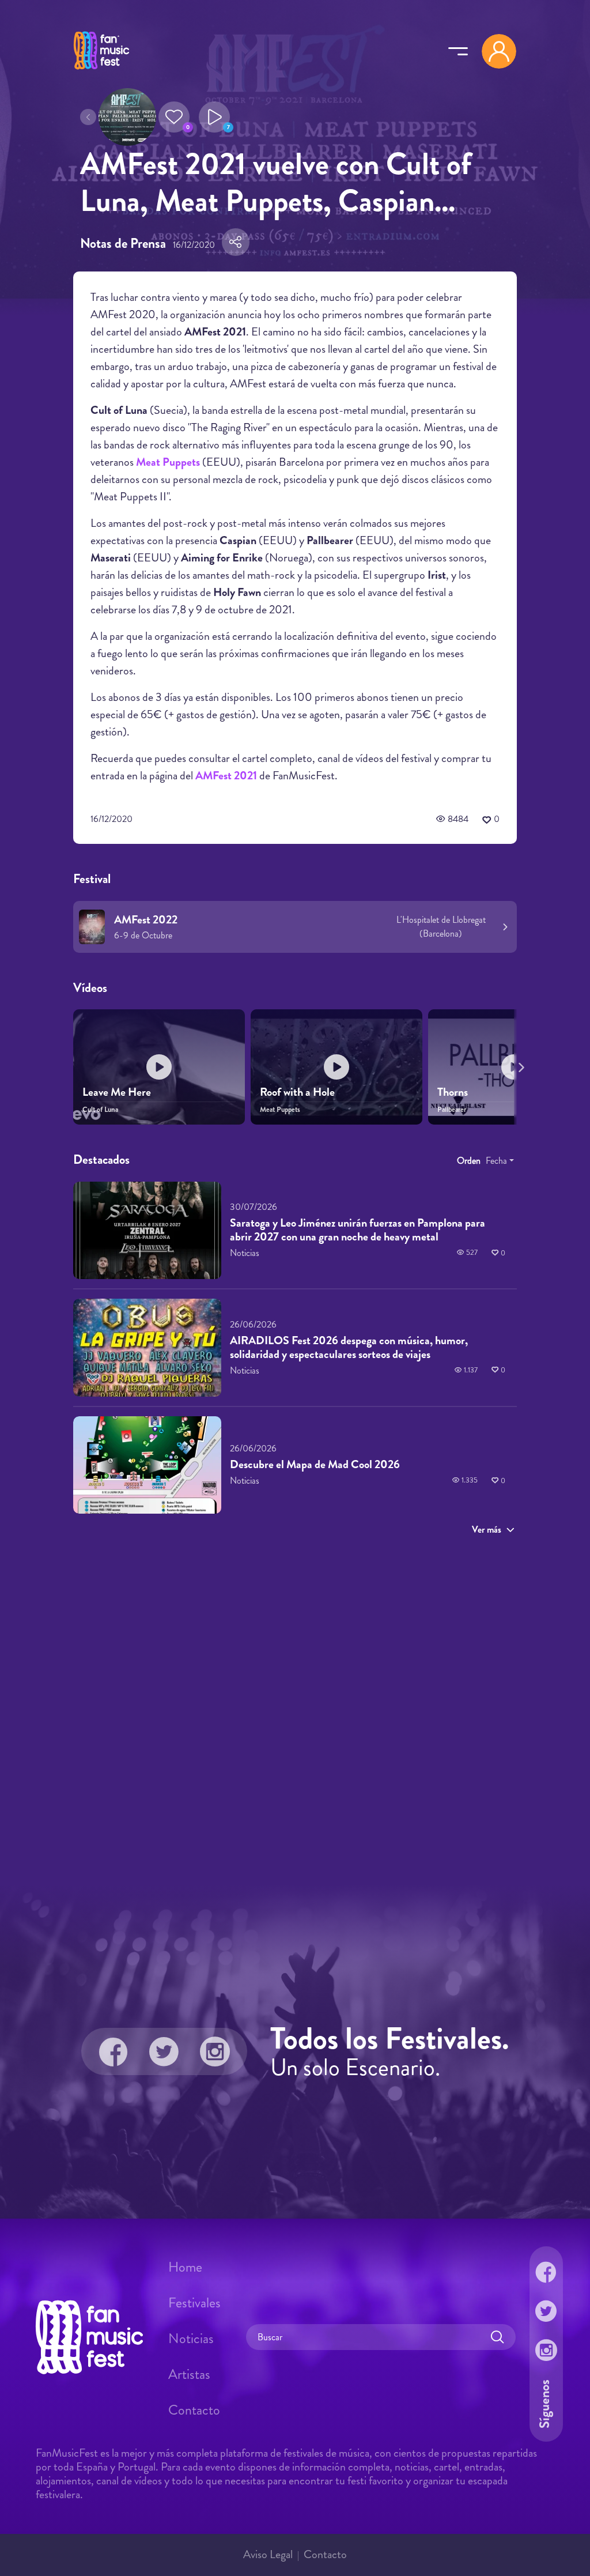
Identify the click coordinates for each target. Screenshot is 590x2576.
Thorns (453, 1092)
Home (185, 2267)
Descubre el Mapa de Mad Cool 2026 (315, 1464)
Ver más (487, 1530)
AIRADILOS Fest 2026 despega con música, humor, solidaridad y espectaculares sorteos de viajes (349, 1347)
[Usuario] (499, 51)
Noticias (191, 2339)
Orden (469, 1161)
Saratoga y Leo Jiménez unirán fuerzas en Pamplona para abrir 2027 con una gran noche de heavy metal (358, 1230)
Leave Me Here (117, 1092)
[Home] (101, 71)
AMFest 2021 (226, 776)
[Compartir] (236, 242)
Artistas (189, 2374)
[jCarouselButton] (519, 1065)
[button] (174, 117)
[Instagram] (215, 2051)
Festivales (194, 2303)
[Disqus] (295, 1708)
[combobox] (500, 1161)
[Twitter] (164, 2051)
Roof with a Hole (297, 1092)
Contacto (194, 2410)
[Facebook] (114, 2051)
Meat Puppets (168, 462)
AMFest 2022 (146, 920)
